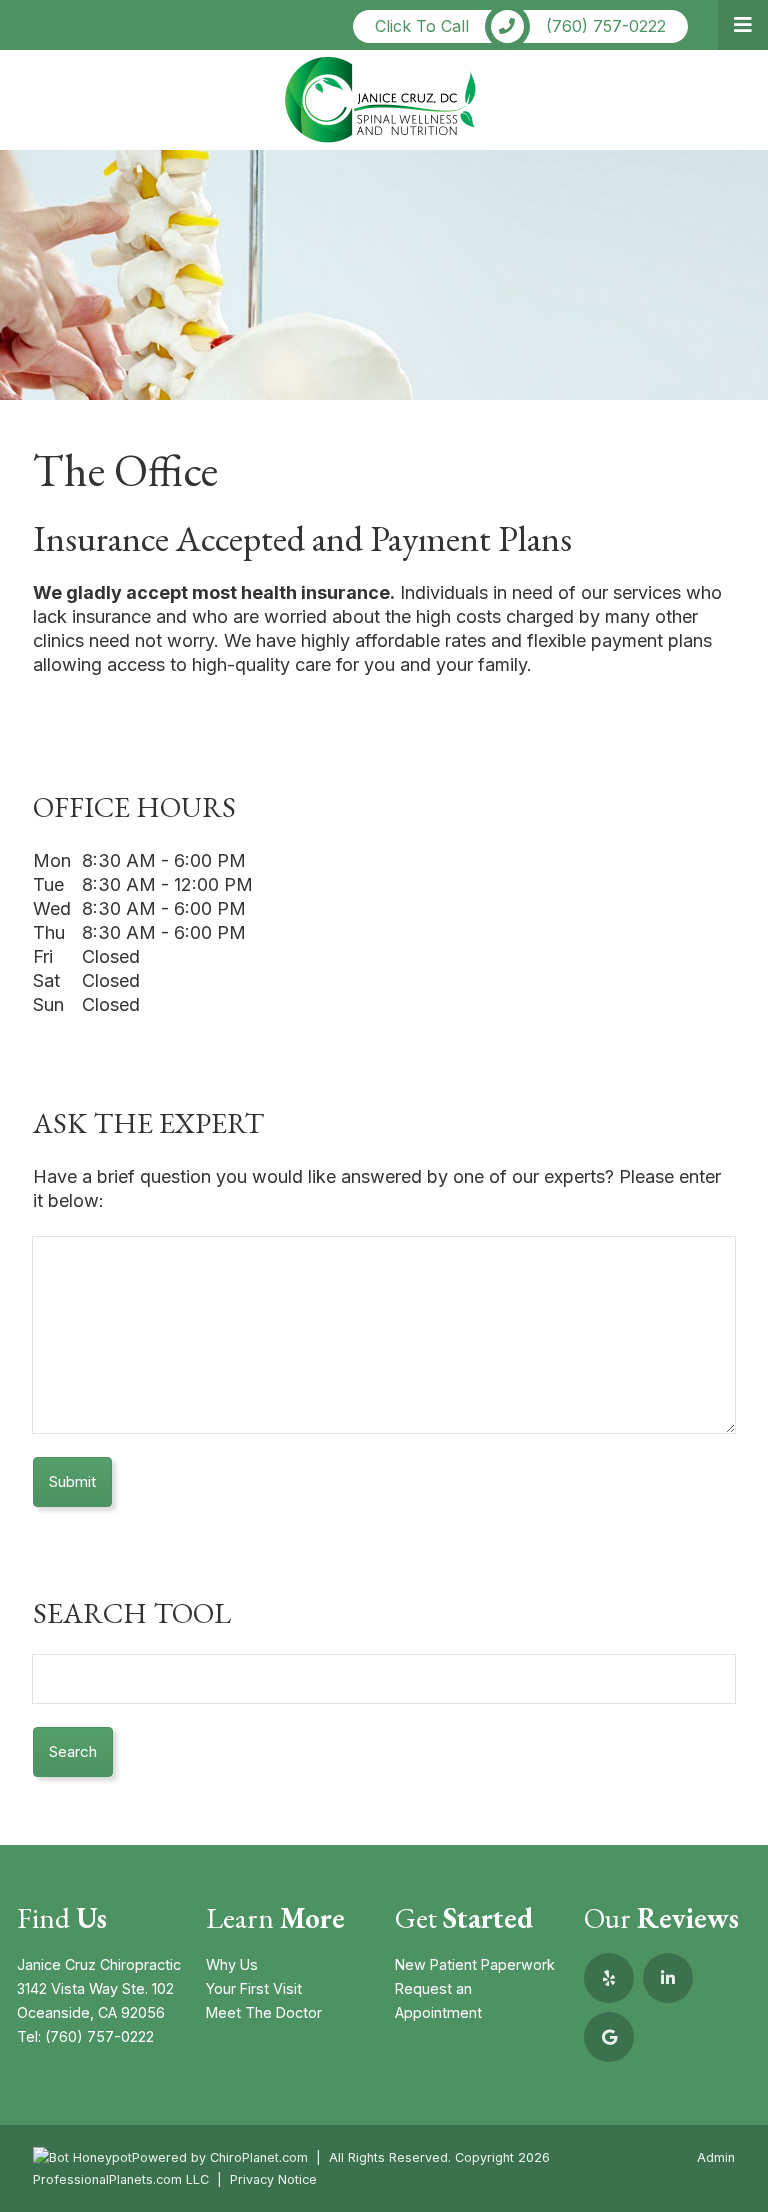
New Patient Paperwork (475, 1964)
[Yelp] (609, 1978)
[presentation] (82, 2157)
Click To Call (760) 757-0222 (520, 26)
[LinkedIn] (668, 1978)
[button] (743, 25)
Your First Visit (254, 1988)
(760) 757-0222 (99, 2036)
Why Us (232, 1964)
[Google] (609, 2037)
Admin (716, 2157)
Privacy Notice (273, 2179)
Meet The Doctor (264, 2012)
